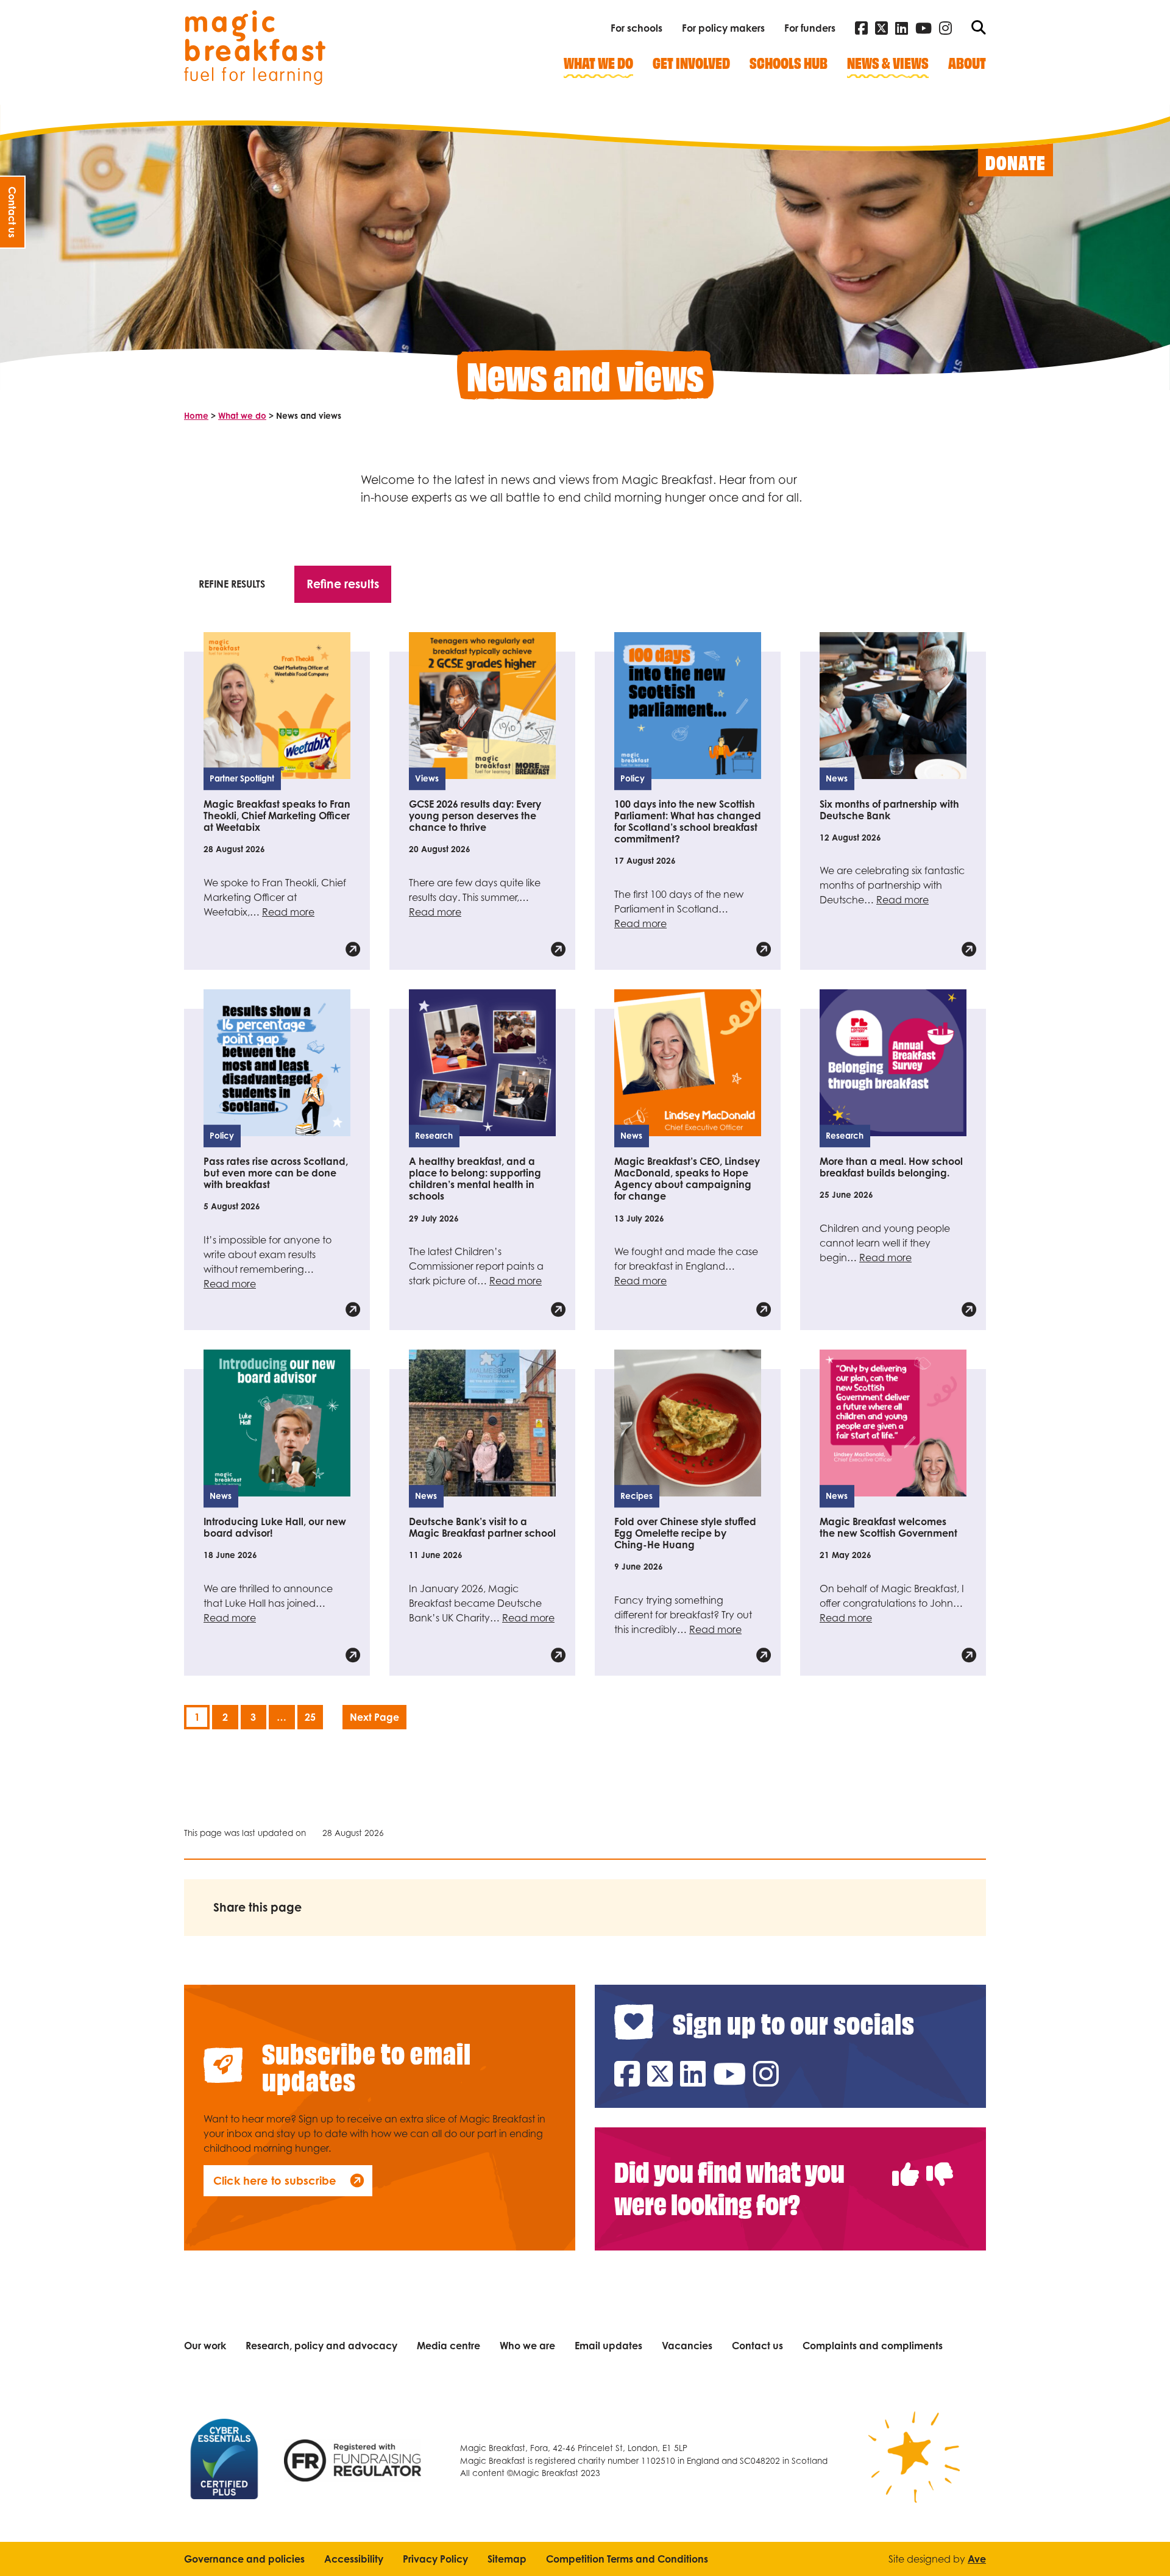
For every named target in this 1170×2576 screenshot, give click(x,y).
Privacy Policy (435, 2559)
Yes (906, 2161)
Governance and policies (244, 2559)
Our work (205, 2346)
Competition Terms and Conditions (627, 2559)
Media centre (448, 2346)
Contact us (757, 2346)
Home (196, 416)
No (940, 2161)
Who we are (527, 2346)
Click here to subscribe (275, 2180)
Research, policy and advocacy (321, 2346)
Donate (1016, 162)
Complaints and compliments (873, 2346)
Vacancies (687, 2346)
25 (310, 1717)
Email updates (608, 2346)
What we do (242, 416)
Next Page (374, 1717)
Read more (288, 912)
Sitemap (507, 2559)
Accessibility (354, 2559)
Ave (977, 2559)
